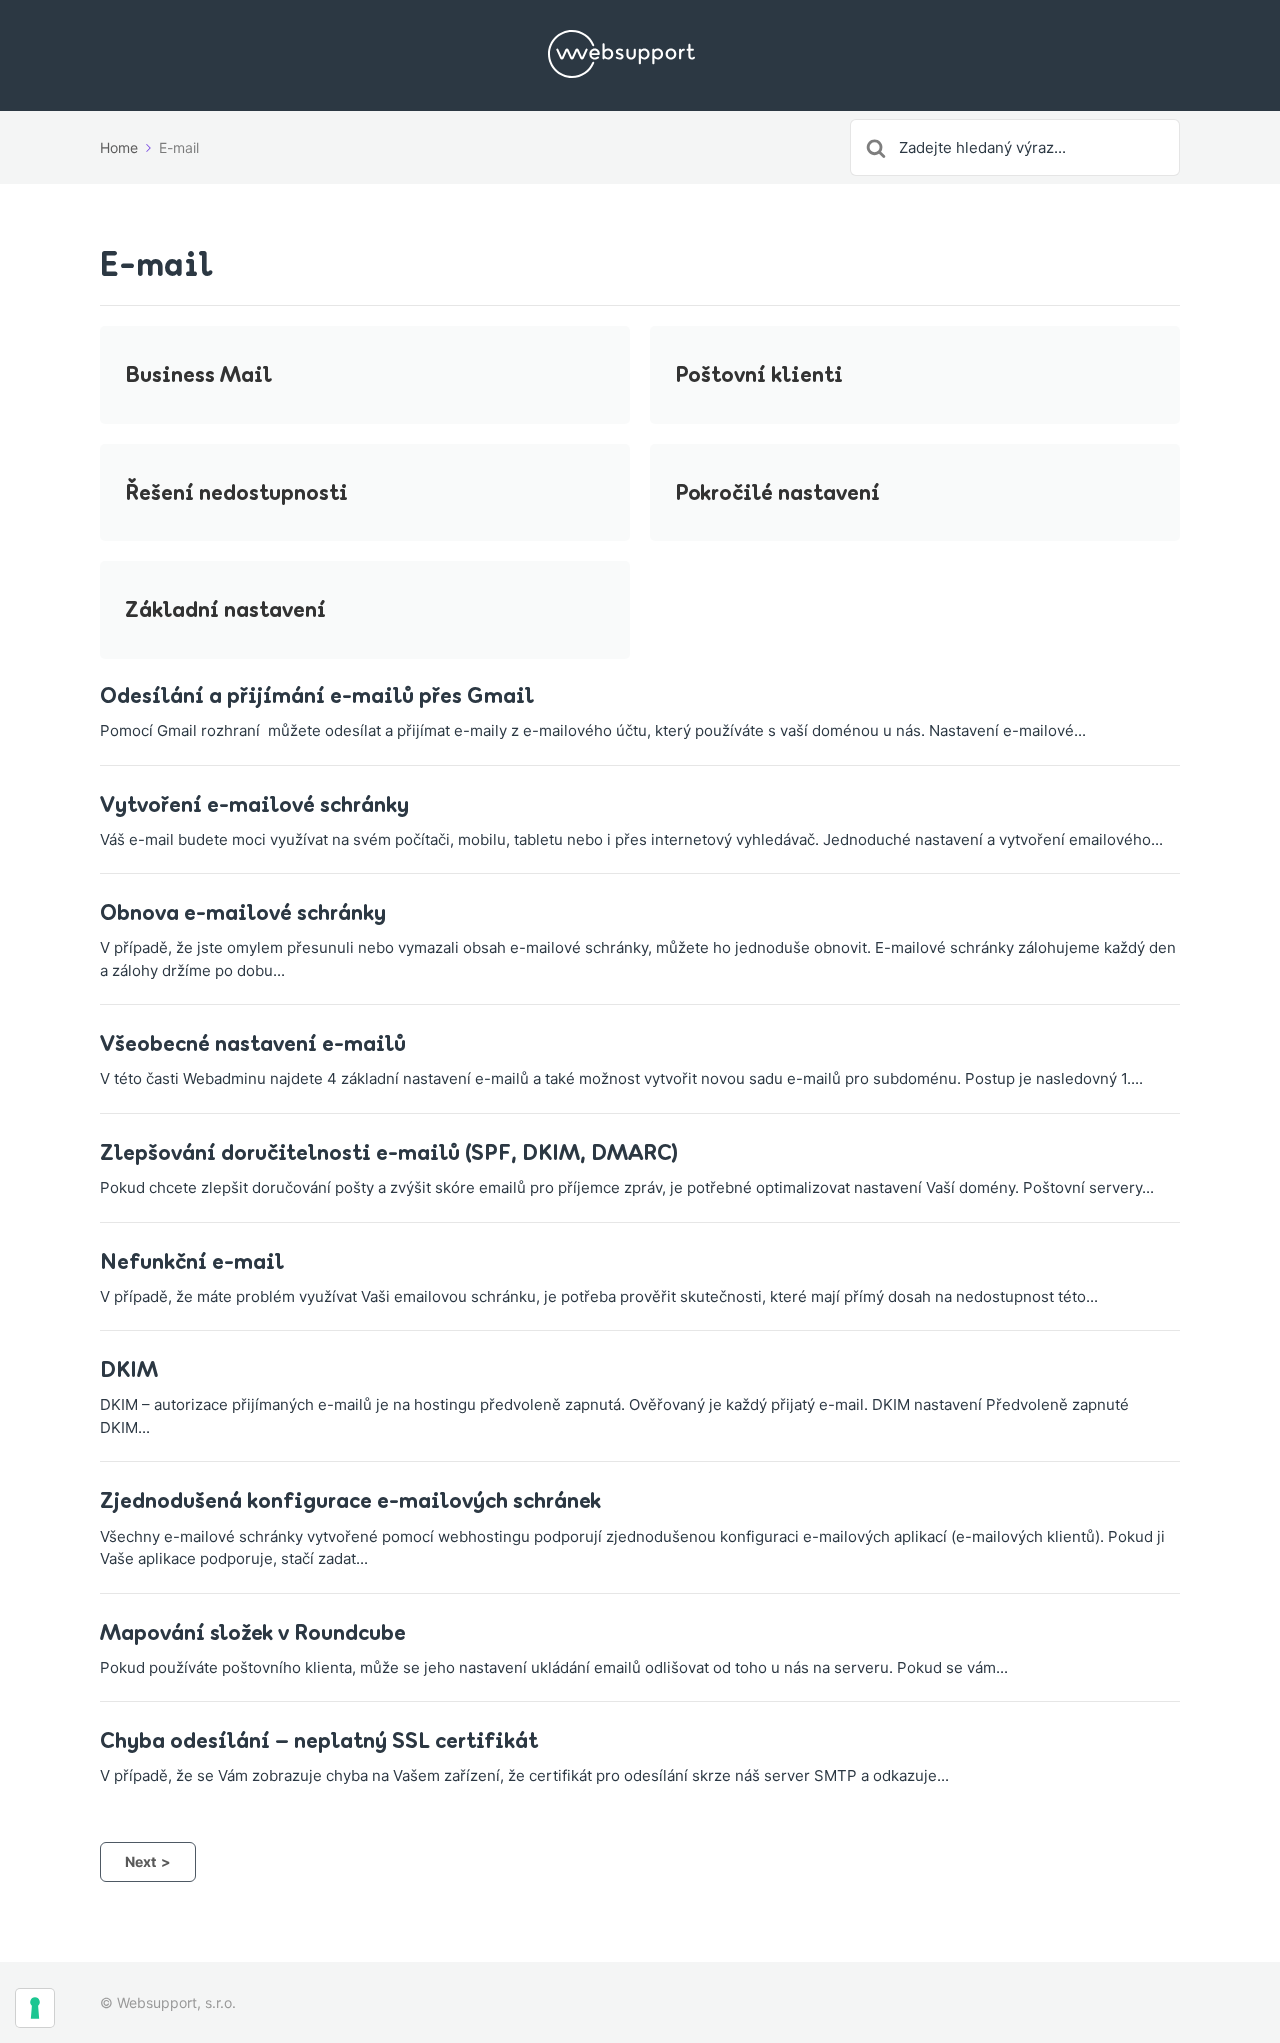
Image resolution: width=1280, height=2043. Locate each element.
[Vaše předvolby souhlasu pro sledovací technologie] (35, 2008)
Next (140, 1861)
